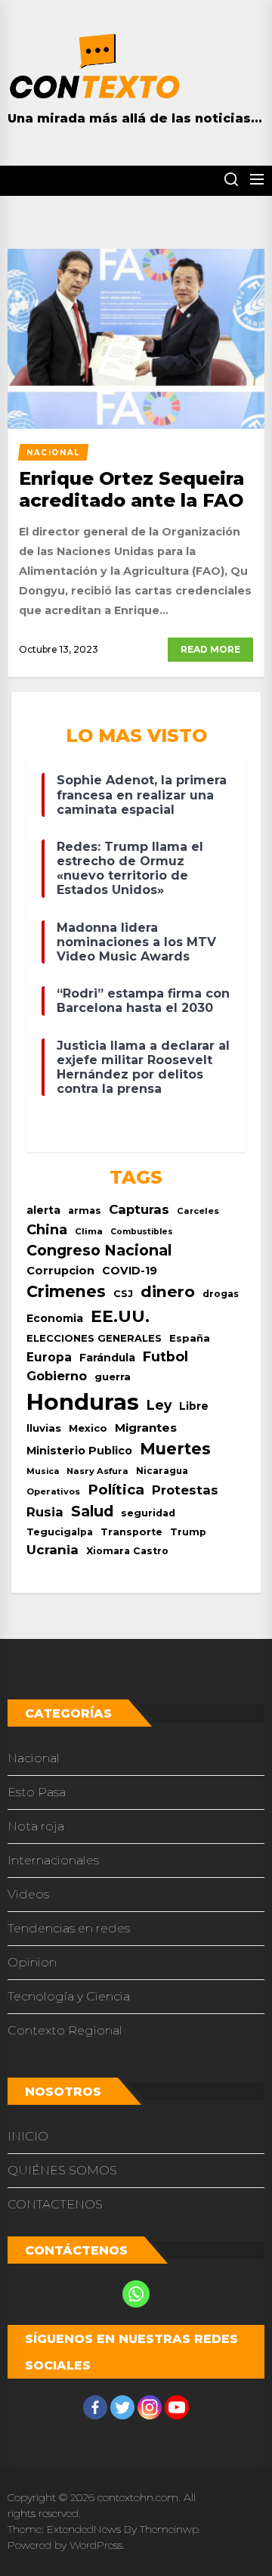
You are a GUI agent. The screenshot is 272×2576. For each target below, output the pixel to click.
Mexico (88, 1428)
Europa (49, 1357)
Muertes (175, 1448)
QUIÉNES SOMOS (62, 2170)
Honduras (83, 1402)
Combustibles (142, 1232)
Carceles (198, 1211)
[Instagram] (150, 2407)
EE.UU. (120, 1316)
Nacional (34, 1758)
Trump (188, 1532)
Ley (159, 1405)
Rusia (45, 1512)
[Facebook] (95, 2407)
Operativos (53, 1491)
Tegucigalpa (60, 1532)
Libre (194, 1406)
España (190, 1338)
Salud (92, 1511)
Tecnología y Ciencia (69, 1996)
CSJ (123, 1294)
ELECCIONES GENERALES (94, 1338)
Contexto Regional (65, 2030)
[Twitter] (122, 2407)
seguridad (148, 1513)
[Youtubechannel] (177, 2407)
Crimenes (66, 1291)
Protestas (185, 1490)
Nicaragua (162, 1471)
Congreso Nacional (99, 1250)
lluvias (44, 1428)
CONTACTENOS (55, 2204)
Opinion (32, 1962)
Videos (28, 1894)
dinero (168, 1291)
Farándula (107, 1358)
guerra (113, 1376)
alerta (43, 1210)
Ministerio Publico (79, 1451)
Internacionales (53, 1860)
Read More (210, 649)
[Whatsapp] (136, 2294)
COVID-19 (130, 1271)
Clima (89, 1231)
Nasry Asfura (97, 1471)
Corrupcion (60, 1271)
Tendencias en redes (69, 1928)
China (47, 1229)
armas (85, 1210)
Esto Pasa (37, 1792)
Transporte (131, 1532)
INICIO (28, 2136)
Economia (55, 1318)
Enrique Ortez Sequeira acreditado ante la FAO (131, 489)
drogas (221, 1294)
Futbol (165, 1356)
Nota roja (36, 1826)
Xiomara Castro (127, 1551)
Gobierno (57, 1376)
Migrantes (146, 1428)
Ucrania (53, 1550)
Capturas (139, 1209)
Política (116, 1490)
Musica (43, 1471)
